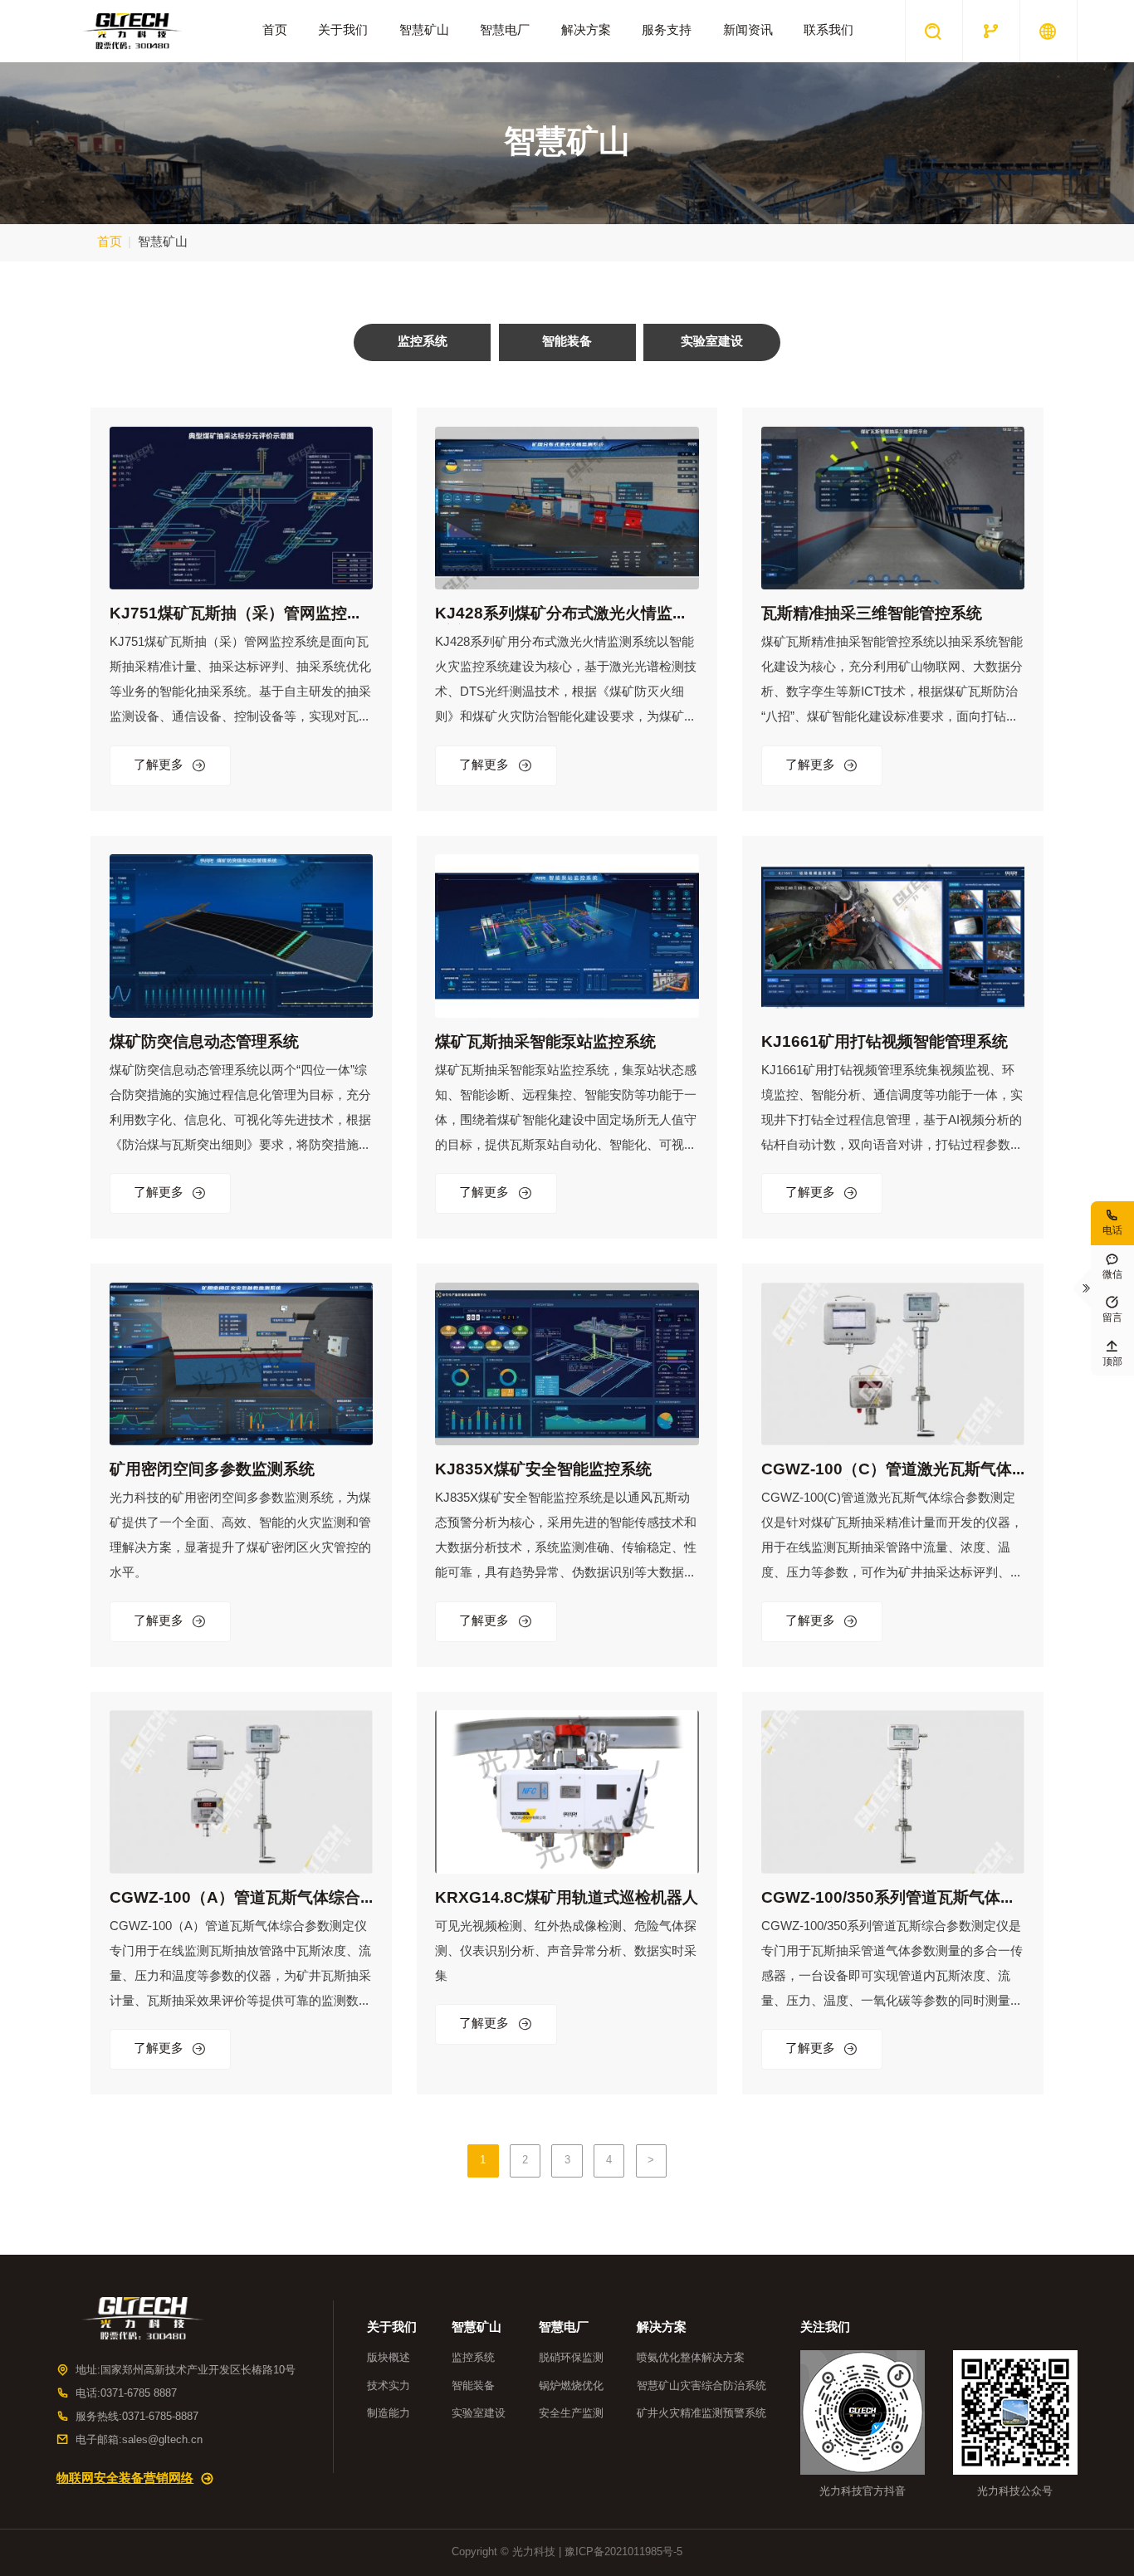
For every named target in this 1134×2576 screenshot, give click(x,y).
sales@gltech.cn (162, 2440)
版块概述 (389, 2358)
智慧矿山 (424, 31)
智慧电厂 (505, 31)
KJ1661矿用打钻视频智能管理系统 (885, 1042)
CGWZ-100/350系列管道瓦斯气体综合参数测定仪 (889, 1899)
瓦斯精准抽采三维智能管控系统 (872, 614)
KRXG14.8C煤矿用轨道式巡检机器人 (567, 1898)
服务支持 (667, 31)
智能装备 (473, 2386)
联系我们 (829, 31)
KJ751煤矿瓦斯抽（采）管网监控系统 (236, 615)
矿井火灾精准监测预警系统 (701, 2413)
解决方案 (586, 31)
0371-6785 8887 (139, 2393)
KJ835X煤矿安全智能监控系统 (543, 1470)
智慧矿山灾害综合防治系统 (701, 2386)
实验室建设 (479, 2413)
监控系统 (473, 2358)
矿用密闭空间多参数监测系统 (212, 1470)
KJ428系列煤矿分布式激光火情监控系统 (562, 615)
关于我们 (343, 31)
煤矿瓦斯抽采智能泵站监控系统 (545, 1042)
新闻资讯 (748, 31)
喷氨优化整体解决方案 (691, 2358)
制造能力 (389, 2413)
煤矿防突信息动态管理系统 (204, 1042)
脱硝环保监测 (571, 2358)
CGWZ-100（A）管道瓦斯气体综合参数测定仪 (235, 1899)
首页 (275, 31)
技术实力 (389, 2386)
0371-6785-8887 (160, 2417)
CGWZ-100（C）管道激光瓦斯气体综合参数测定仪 (887, 1471)
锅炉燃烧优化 (571, 2386)
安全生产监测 (571, 2413)
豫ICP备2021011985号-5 (623, 2552)
